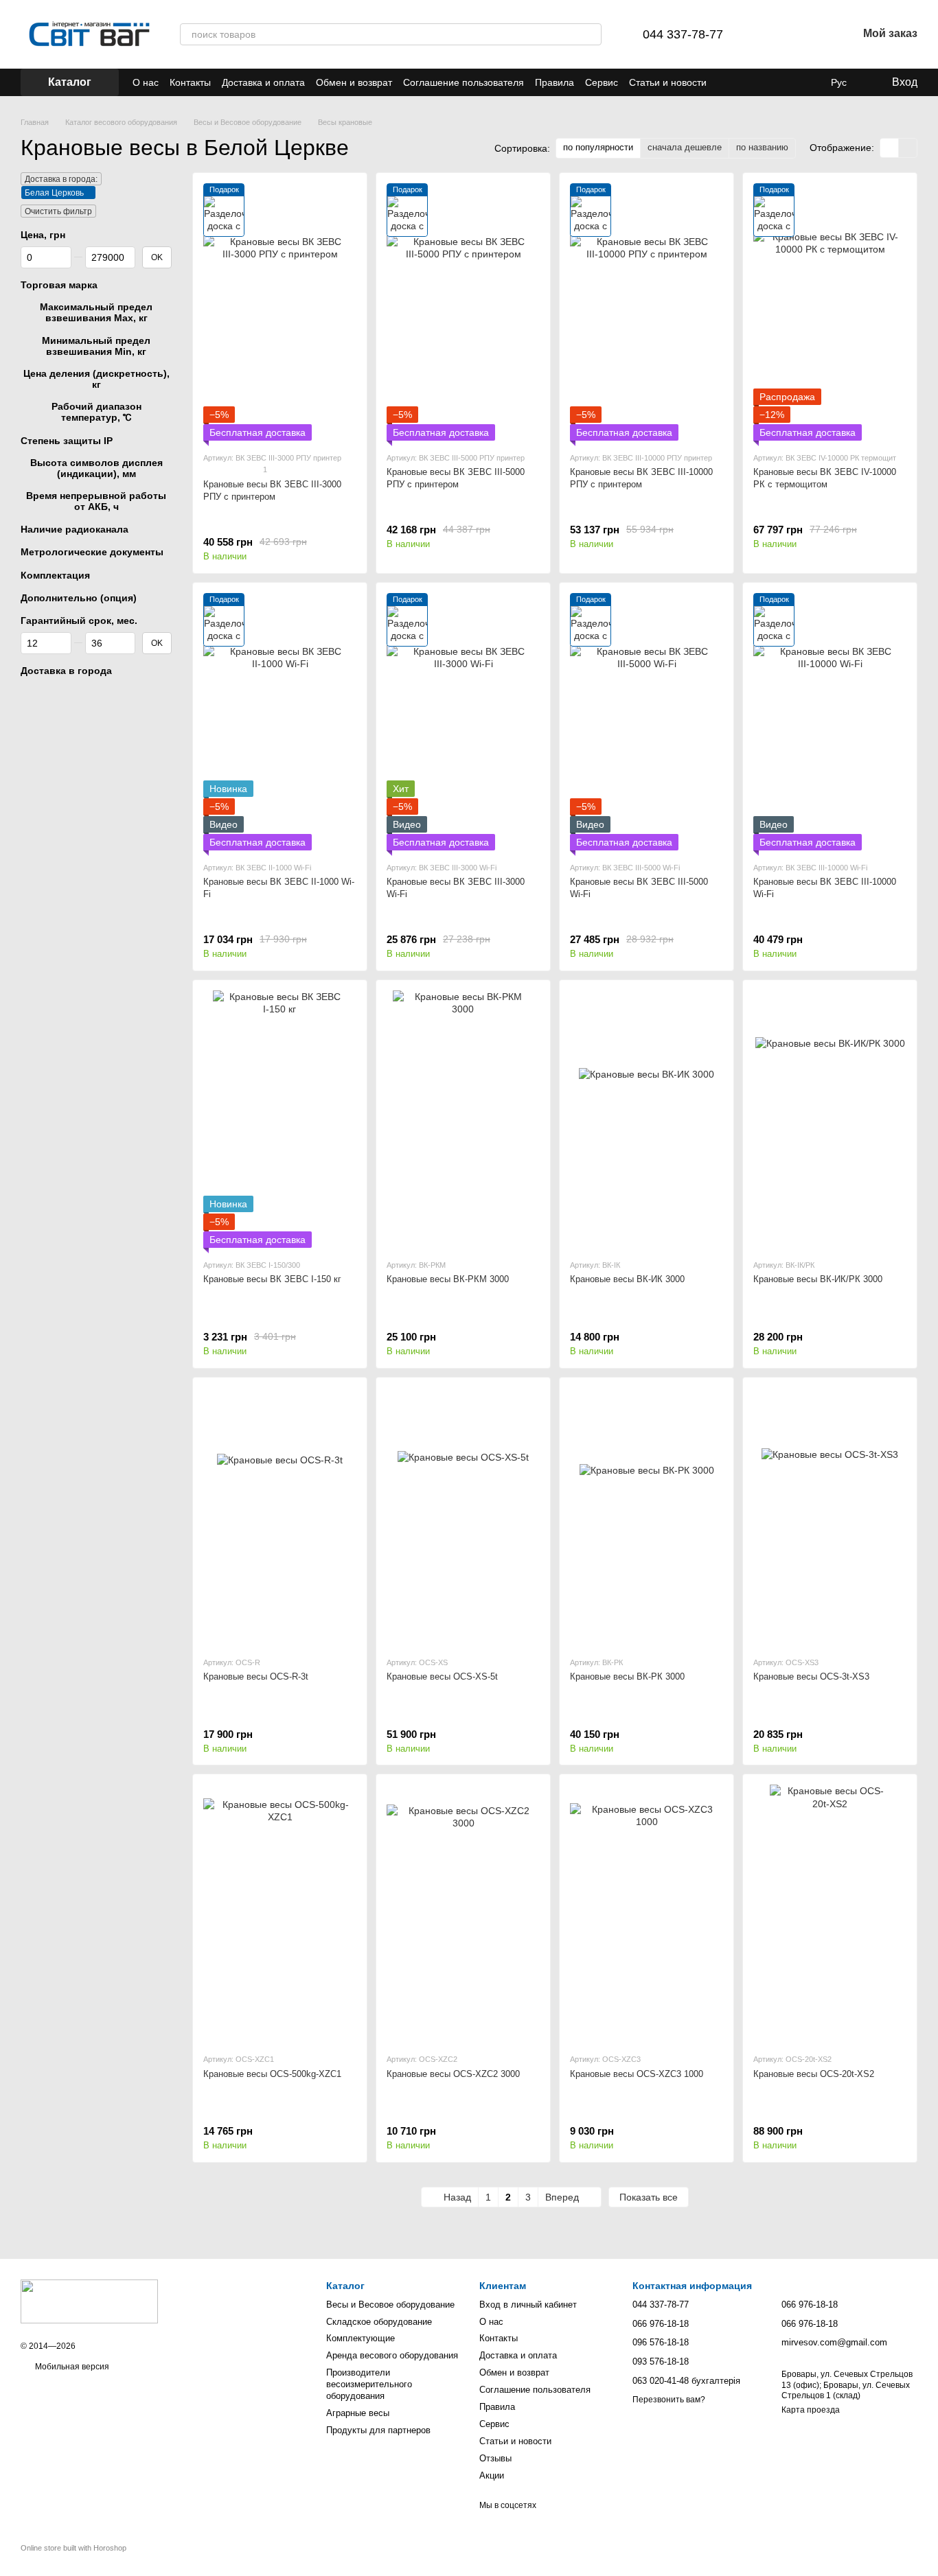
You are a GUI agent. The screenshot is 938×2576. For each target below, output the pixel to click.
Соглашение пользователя (464, 82)
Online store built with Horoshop (73, 2548)
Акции (492, 2475)
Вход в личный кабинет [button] (528, 2305)
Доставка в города (66, 671)
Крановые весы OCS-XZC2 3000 (453, 2074)
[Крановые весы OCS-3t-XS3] (830, 1517)
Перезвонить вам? (669, 2400)
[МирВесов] (89, 2301)
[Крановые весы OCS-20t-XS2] (830, 1913)
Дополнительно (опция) (79, 598)
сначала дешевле (685, 147)
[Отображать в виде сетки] (890, 148)
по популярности (598, 147)
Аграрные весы (358, 2413)
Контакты (190, 82)
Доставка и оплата (263, 82)
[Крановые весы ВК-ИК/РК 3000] (830, 1119)
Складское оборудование (379, 2322)
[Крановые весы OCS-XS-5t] (463, 1517)
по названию (762, 147)
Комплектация (55, 575)
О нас (146, 82)
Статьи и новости (668, 82)
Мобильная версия (71, 2367)
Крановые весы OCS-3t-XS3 (811, 1676)
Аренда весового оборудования (392, 2355)
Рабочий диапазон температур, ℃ (96, 412)
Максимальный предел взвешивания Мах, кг (96, 312)
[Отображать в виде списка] (908, 148)
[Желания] (811, 34)
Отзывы (495, 2458)
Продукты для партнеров (378, 2430)
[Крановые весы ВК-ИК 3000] (647, 1119)
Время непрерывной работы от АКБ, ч (96, 501)
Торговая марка (59, 285)
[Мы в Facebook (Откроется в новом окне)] (776, 82)
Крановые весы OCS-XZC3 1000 (637, 2074)
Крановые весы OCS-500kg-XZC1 (272, 2074)
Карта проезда (811, 2410)
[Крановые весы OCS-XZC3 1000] (647, 1913)
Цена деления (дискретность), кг (96, 379)
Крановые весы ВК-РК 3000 (627, 1676)
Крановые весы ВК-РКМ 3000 (448, 1279)
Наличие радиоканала (75, 529)
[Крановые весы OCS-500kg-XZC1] (280, 1913)
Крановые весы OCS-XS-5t (442, 1676)
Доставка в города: (61, 179)
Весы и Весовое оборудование (390, 2305)
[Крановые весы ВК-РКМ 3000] (463, 1119)
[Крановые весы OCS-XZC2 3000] (463, 1913)
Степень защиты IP (67, 440)
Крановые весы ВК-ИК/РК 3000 (818, 1279)
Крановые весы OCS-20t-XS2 (814, 2074)
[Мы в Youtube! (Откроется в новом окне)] (792, 82)
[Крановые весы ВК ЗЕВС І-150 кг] (280, 1119)
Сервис (602, 82)
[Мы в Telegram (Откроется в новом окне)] (759, 82)
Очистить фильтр (58, 211)
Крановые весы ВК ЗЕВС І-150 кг (272, 1279)
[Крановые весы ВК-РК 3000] (647, 1517)
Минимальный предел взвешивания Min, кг (96, 345)
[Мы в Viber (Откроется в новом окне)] (743, 82)
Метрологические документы (92, 552)
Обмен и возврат (354, 82)
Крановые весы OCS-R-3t (256, 1676)
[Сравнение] (775, 34)
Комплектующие (361, 2338)
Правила (554, 82)
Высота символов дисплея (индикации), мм (96, 467)
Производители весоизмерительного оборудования (369, 2384)
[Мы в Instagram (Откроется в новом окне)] (809, 82)
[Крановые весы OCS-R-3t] (280, 1517)
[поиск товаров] (591, 34)
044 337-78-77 (683, 34)
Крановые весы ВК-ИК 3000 (627, 1279)
